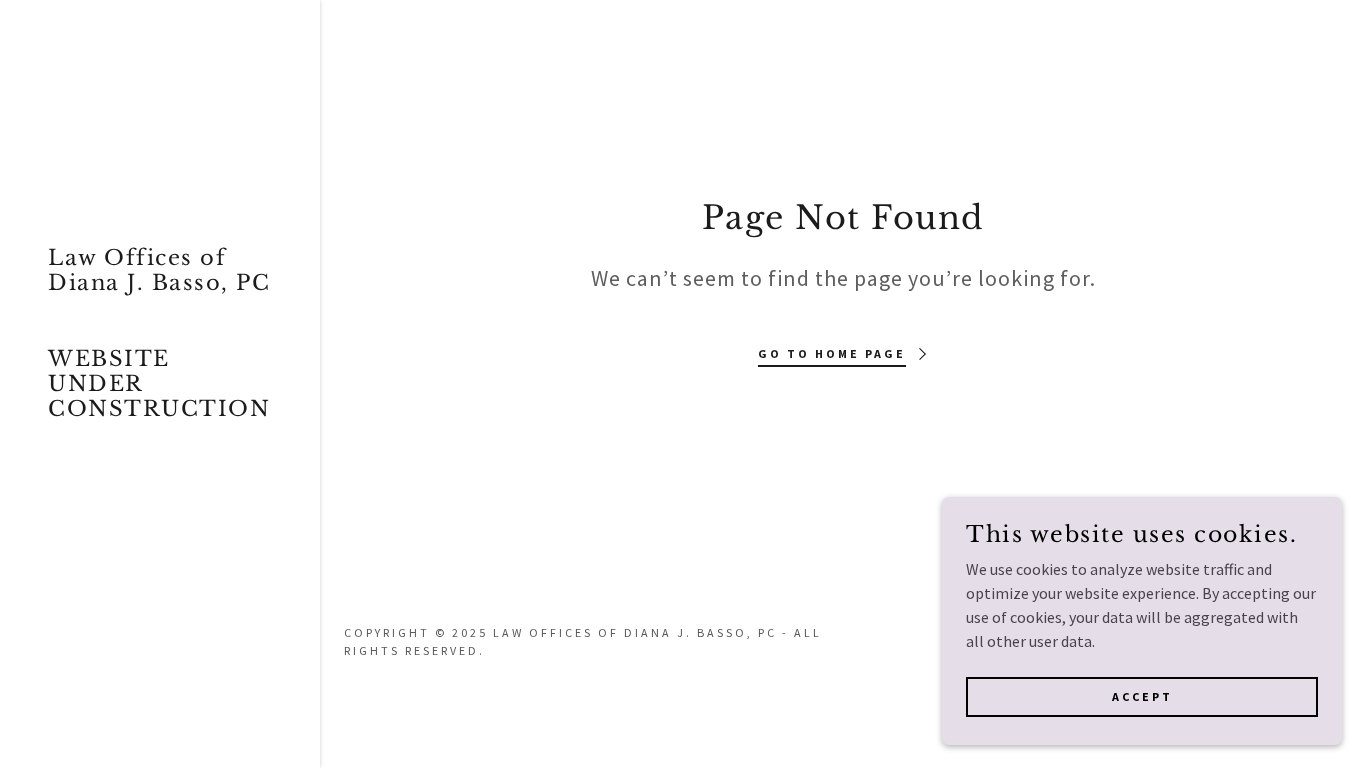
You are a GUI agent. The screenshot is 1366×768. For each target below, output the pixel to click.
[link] (160, 410)
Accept (1142, 696)
